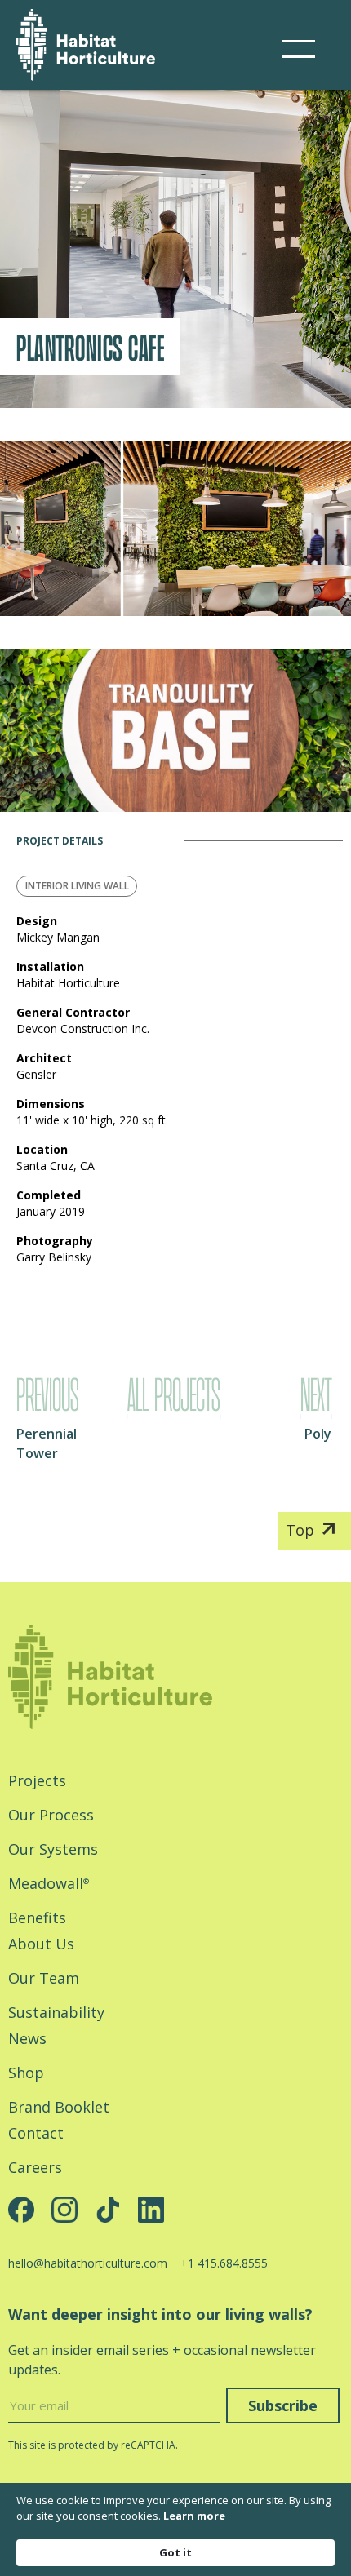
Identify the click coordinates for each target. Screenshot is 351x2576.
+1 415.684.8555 (224, 2263)
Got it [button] (175, 2552)
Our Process (51, 1815)
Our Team (44, 1978)
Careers (35, 2167)
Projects (37, 1780)
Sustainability (56, 2012)
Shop (26, 2073)
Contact (36, 2133)
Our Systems (53, 1849)
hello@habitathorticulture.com (88, 2263)
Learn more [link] (194, 2516)
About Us (41, 1944)
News (27, 2038)
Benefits (37, 1918)
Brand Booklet (59, 2107)
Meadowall (49, 1883)
